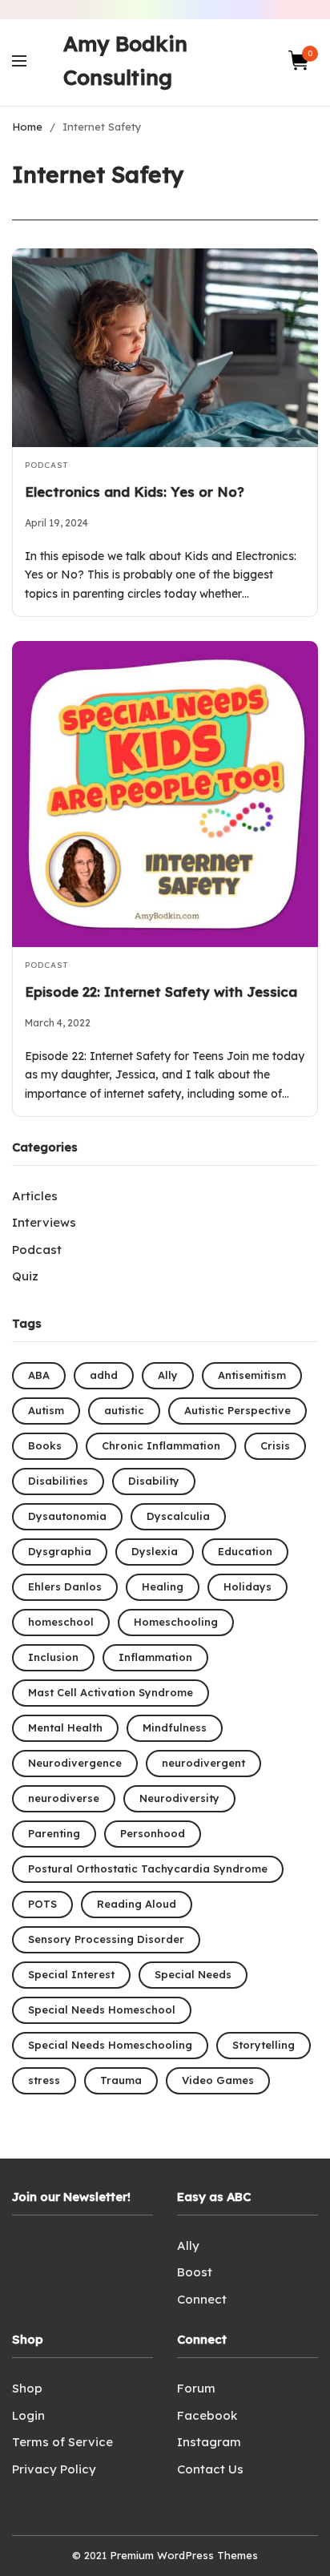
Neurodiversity (179, 1798)
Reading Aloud (137, 1904)
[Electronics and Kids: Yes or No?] (165, 348)
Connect (202, 2299)
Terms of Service (62, 2442)
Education (245, 1551)
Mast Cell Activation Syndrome (111, 1692)
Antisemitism (252, 1375)
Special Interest (71, 1974)
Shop (27, 2388)
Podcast (46, 465)
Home (27, 127)
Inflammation (155, 1657)
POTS (42, 1904)
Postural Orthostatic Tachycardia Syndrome (148, 1869)
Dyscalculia (178, 1516)
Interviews (44, 1222)
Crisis (275, 1445)
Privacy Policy (54, 2469)
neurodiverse (64, 1798)
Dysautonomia (67, 1516)
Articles (35, 1196)
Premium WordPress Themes (184, 2555)
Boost (195, 2272)
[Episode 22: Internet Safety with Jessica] (165, 794)
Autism (46, 1410)
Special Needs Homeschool (102, 2010)
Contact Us (210, 2469)
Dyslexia (155, 1551)
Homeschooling (176, 1622)
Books (45, 1445)
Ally (168, 1375)
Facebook (207, 2415)
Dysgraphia (60, 1551)
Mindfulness (175, 1727)
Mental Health (65, 1727)
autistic (124, 1410)
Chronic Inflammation (161, 1445)
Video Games (218, 2080)
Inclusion (53, 1657)
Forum (196, 2388)
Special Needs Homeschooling (110, 2045)
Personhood (153, 1833)
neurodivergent (203, 1763)
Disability (154, 1481)
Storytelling (264, 2045)
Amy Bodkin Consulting (125, 60)
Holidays (247, 1586)
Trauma (121, 2080)
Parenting (54, 1833)
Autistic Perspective (237, 1410)
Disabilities (58, 1481)
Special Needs (193, 1974)
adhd (104, 1375)
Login (28, 2415)
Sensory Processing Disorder (106, 1939)
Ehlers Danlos (65, 1586)
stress (44, 2080)
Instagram (209, 2442)
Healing (163, 1586)
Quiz (25, 1276)
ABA (39, 1375)
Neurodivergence (75, 1763)
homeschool (61, 1622)
